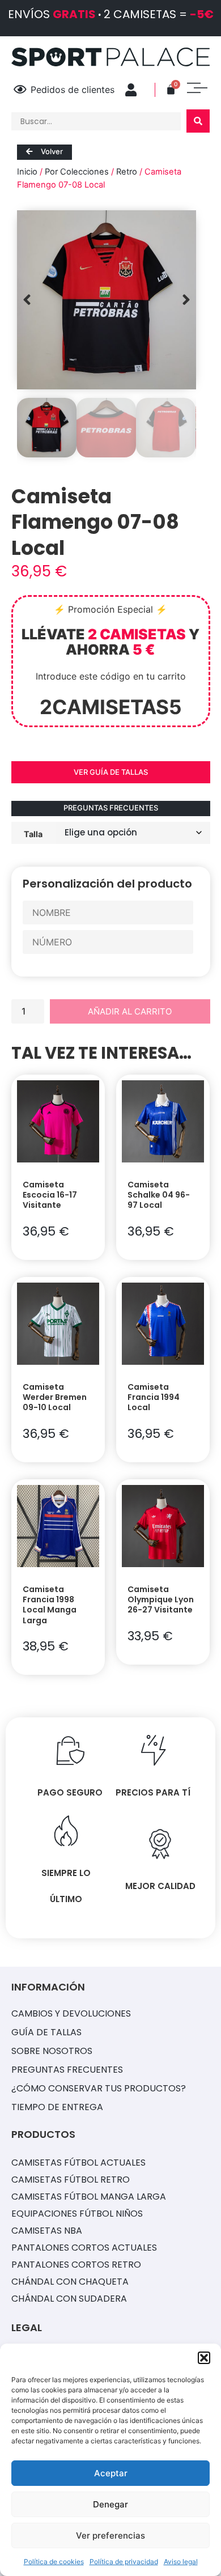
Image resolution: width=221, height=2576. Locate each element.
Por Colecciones (77, 172)
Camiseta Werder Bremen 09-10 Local (55, 1397)
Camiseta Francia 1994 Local (154, 1397)
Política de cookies (54, 2562)
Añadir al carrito (130, 1011)
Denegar (110, 2504)
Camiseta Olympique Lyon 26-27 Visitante (161, 1599)
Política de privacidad (124, 2562)
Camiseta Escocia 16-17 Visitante (50, 1195)
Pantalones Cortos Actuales (84, 2248)
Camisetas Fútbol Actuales (78, 2163)
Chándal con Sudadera (69, 2299)
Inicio (27, 172)
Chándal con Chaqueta (70, 2282)
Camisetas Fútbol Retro (71, 2180)
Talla (33, 834)
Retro (127, 172)
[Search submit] (198, 121)
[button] (204, 2358)
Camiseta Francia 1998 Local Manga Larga (50, 1605)
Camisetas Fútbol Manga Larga (89, 2197)
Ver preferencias (110, 2535)
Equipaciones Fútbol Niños (77, 2214)
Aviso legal (181, 2562)
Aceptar (111, 2473)
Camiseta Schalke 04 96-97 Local (159, 1195)
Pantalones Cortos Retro (76, 2265)
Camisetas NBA (47, 2231)
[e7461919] (107, 300)
